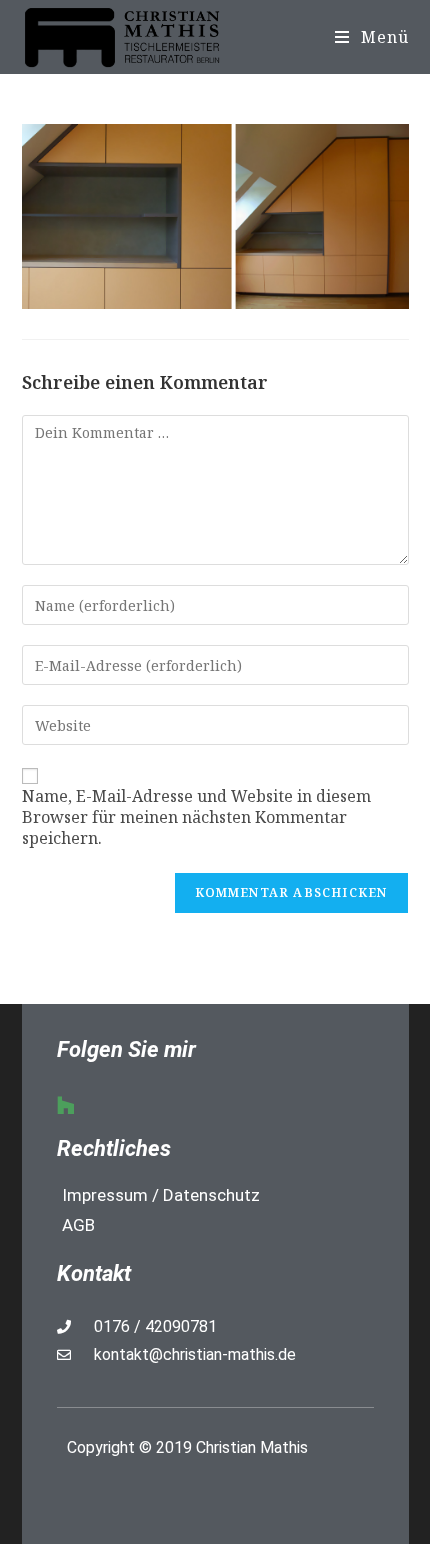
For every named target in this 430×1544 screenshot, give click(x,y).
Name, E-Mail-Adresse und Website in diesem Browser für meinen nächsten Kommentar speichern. (196, 817)
